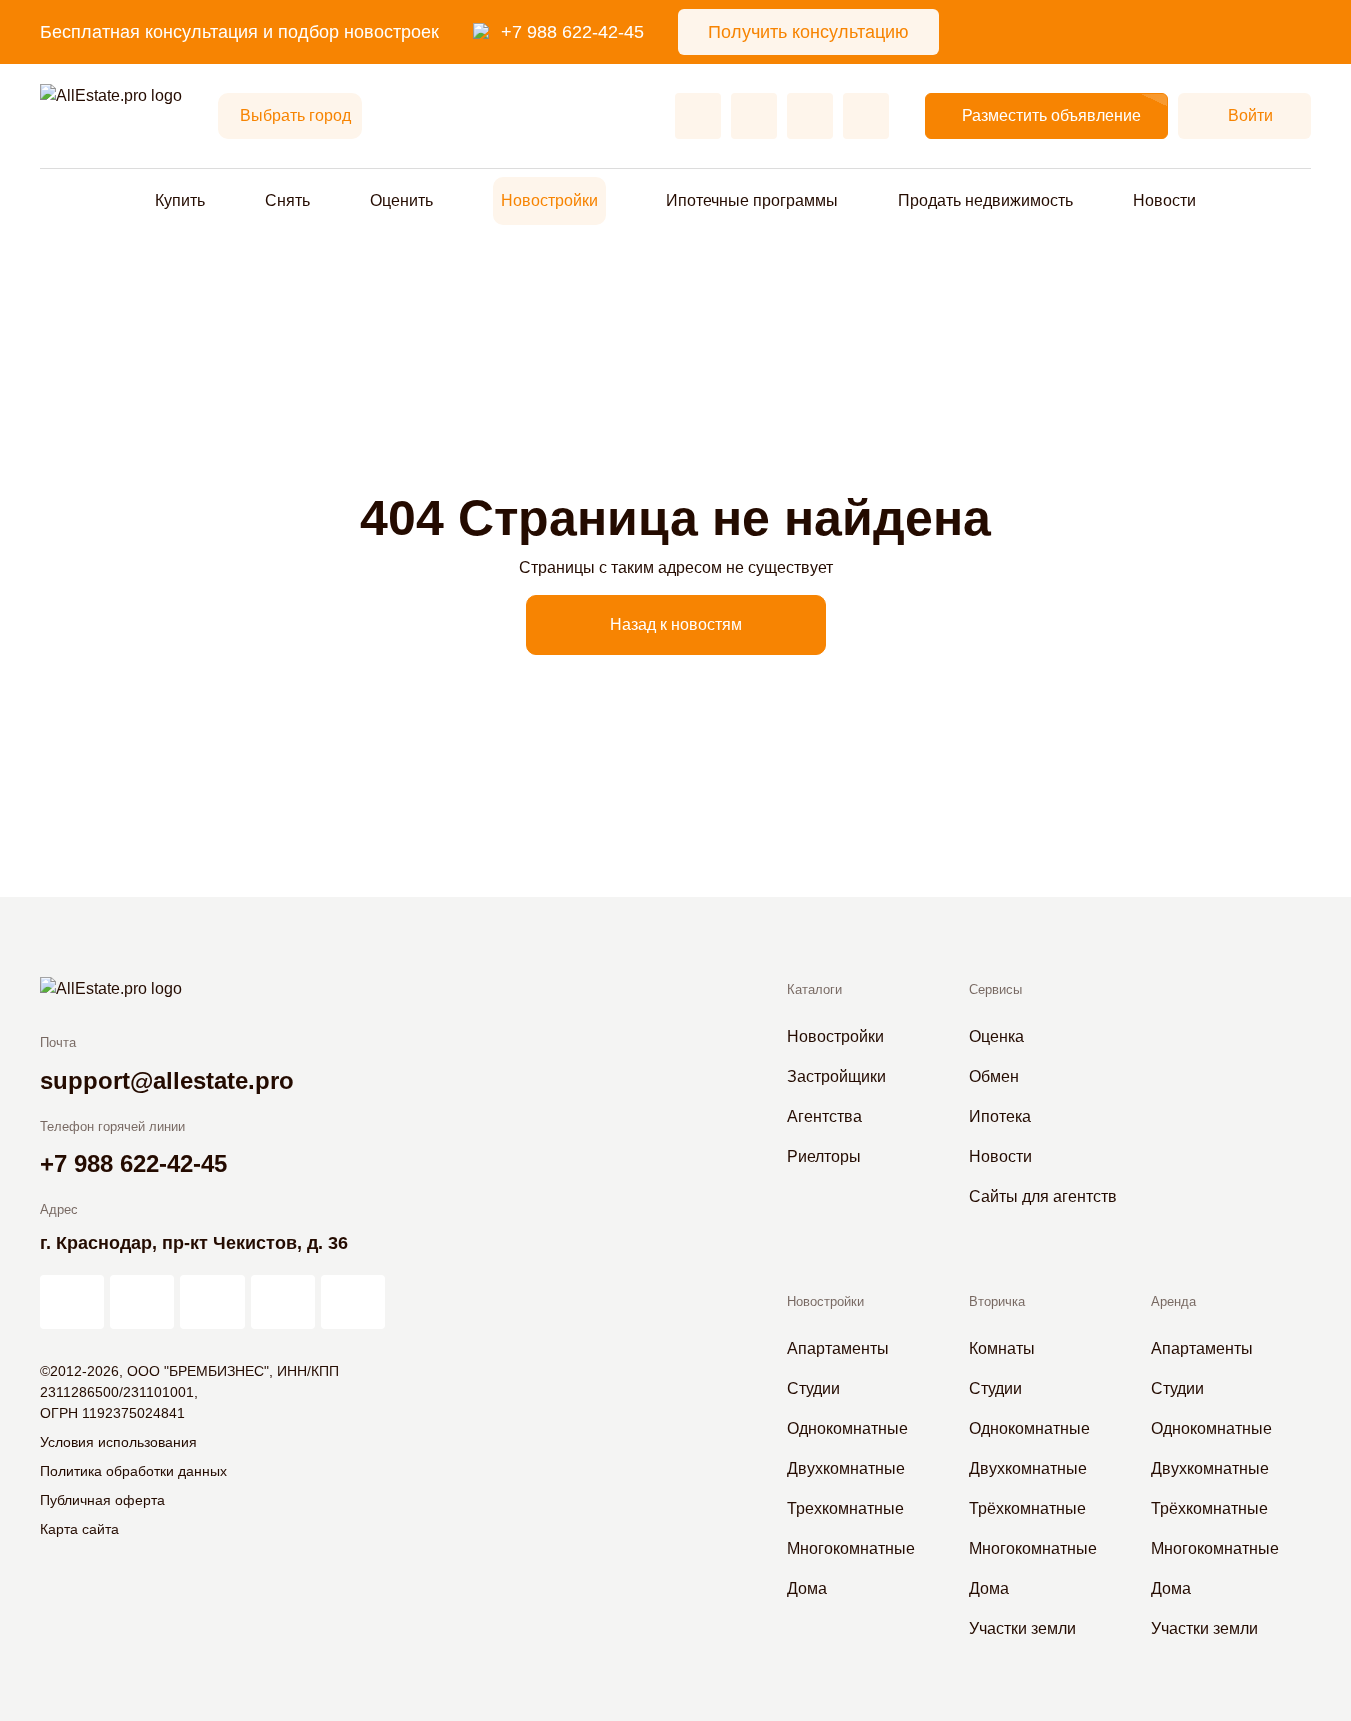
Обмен (994, 1076)
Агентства (824, 1116)
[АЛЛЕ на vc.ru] (72, 1302)
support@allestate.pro (167, 1080)
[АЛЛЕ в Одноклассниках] (283, 1302)
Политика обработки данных (133, 1471)
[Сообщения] (810, 116)
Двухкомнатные (846, 1468)
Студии (813, 1388)
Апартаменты (838, 1348)
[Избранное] (698, 116)
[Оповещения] (866, 116)
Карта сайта (79, 1529)
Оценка (996, 1036)
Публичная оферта (102, 1500)
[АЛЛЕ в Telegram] (353, 1302)
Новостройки (549, 200)
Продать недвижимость (985, 200)
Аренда (1173, 1301)
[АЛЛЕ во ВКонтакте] (212, 1302)
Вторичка (997, 1301)
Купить (180, 200)
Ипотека (1000, 1116)
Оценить (401, 200)
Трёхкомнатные (1027, 1508)
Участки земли (1022, 1628)
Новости (1164, 200)
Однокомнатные (847, 1428)
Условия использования (118, 1442)
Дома (807, 1588)
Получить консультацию (808, 32)
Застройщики (836, 1076)
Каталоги (814, 989)
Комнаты (1002, 1348)
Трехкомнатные (845, 1508)
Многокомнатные (851, 1548)
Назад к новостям (676, 624)
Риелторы (824, 1156)
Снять (287, 200)
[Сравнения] (754, 116)
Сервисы (995, 989)
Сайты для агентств (1043, 1196)
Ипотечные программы (752, 200)
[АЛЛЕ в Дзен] (142, 1302)
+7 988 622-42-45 (572, 32)
